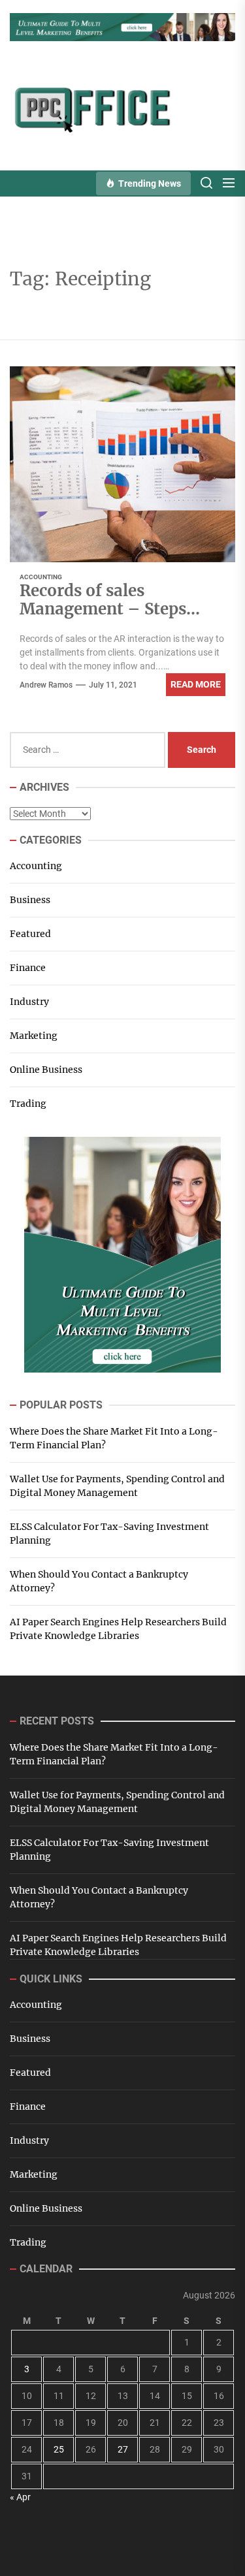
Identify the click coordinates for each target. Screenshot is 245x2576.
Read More (196, 684)
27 (123, 2449)
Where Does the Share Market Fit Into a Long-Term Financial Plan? (114, 1438)
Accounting (41, 577)
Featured (30, 934)
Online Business (46, 1070)
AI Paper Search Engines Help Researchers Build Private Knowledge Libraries (118, 1629)
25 (59, 2449)
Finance (28, 968)
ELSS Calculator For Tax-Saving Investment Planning (109, 1534)
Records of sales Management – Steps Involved (103, 610)
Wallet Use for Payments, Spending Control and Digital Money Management (117, 1486)
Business (30, 900)
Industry (29, 1002)
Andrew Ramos (46, 685)
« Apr (20, 2497)
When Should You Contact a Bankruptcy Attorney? (99, 1581)
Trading (28, 1104)
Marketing (34, 1036)
